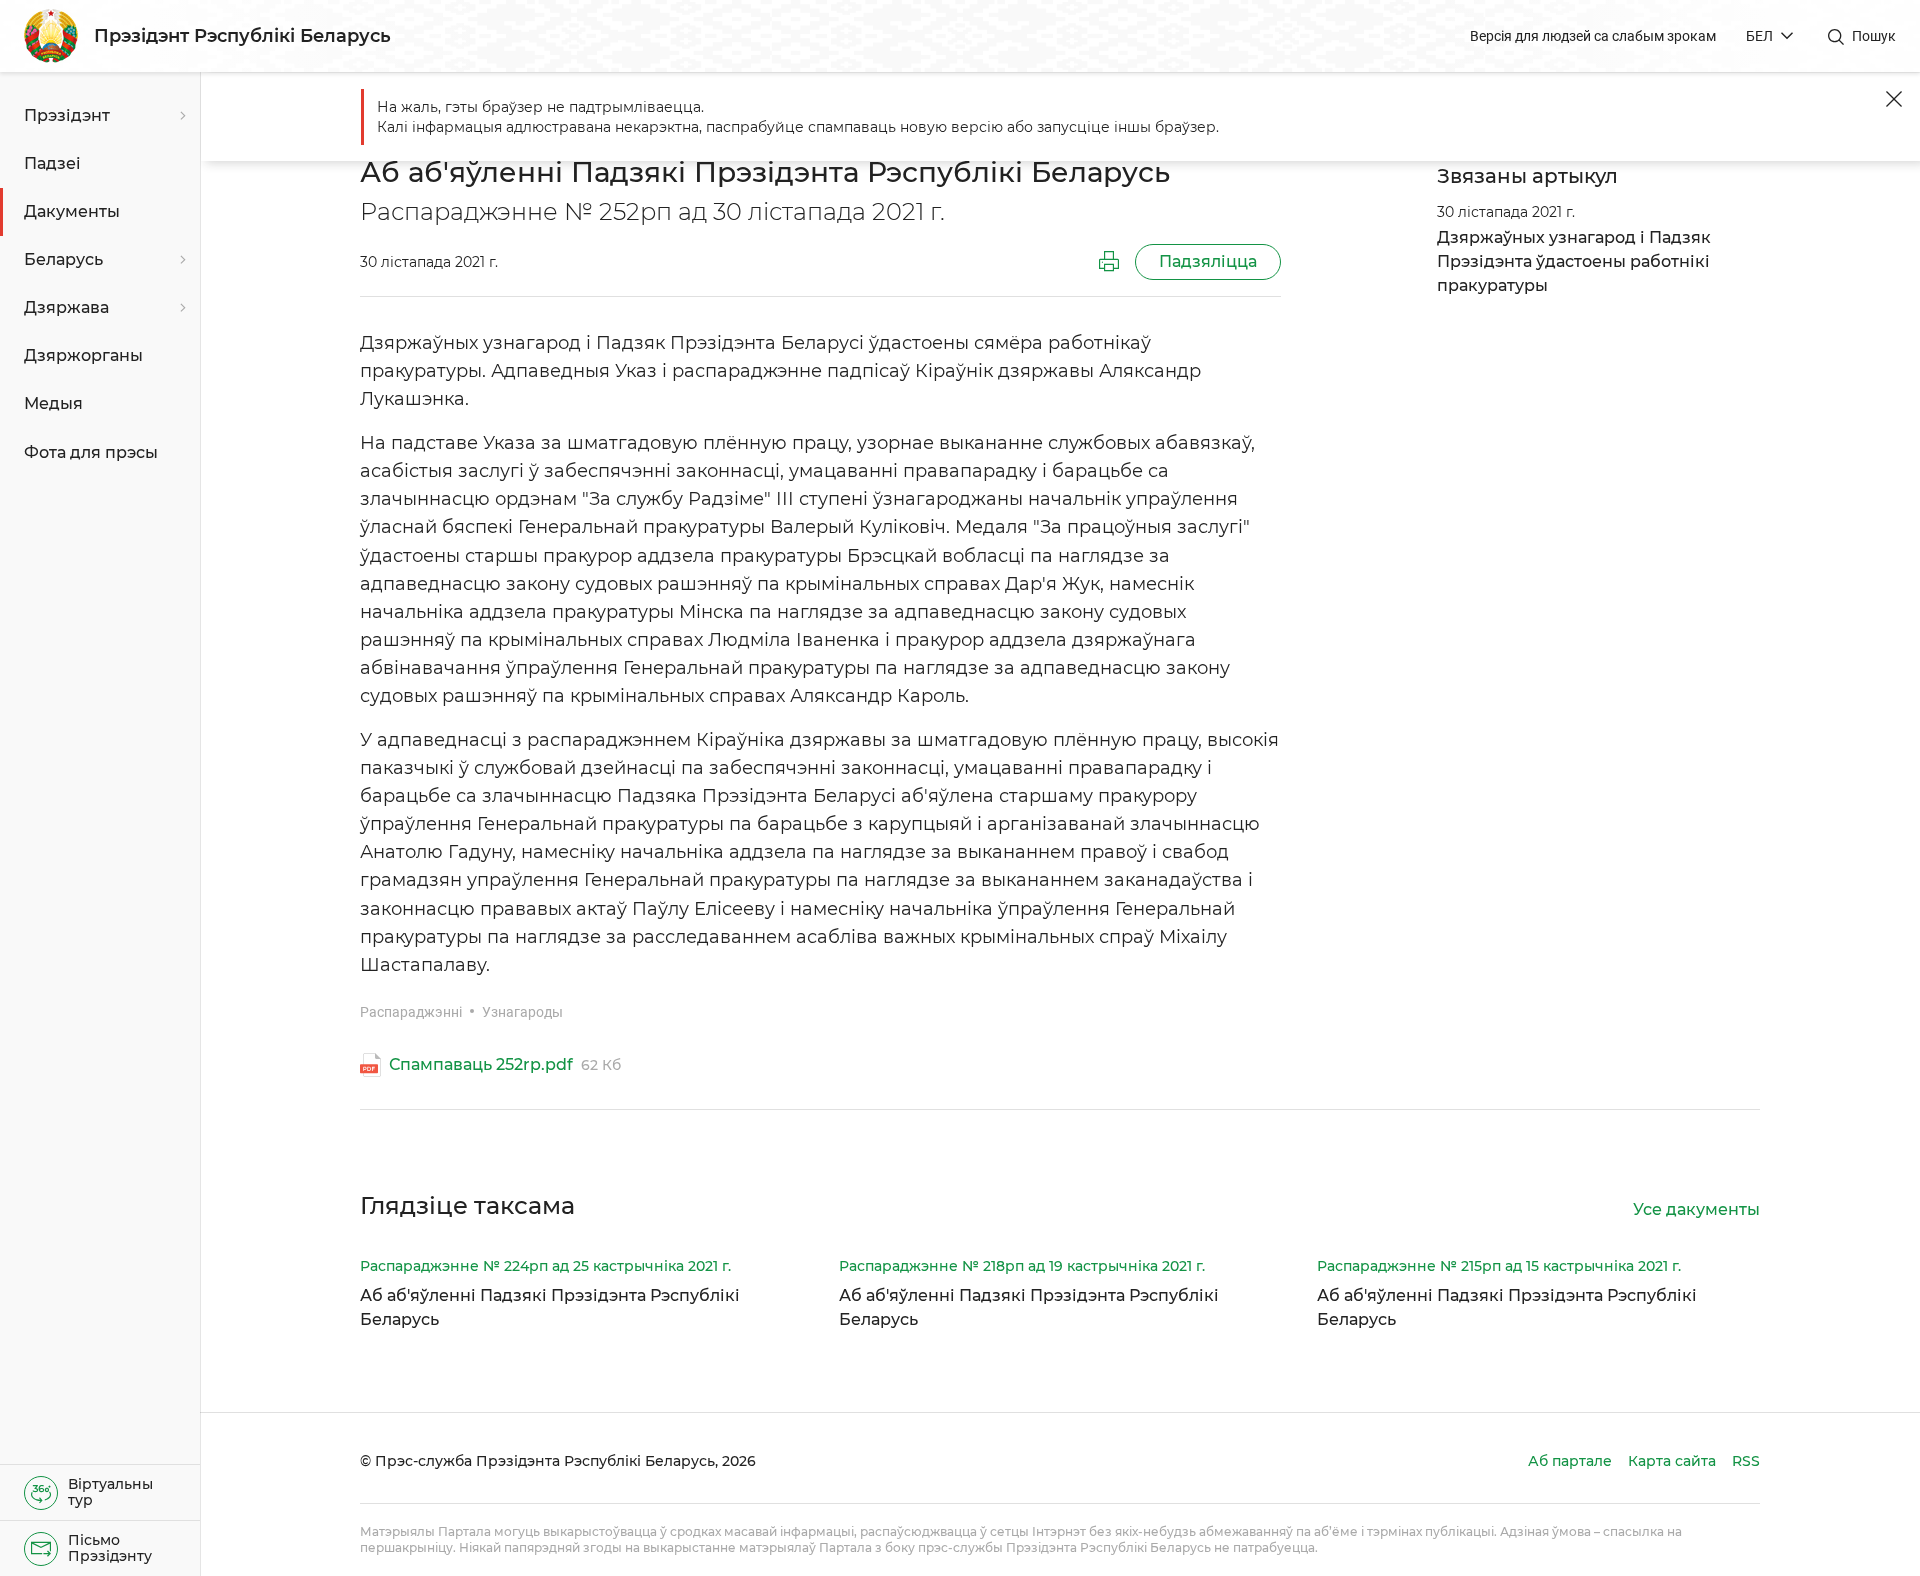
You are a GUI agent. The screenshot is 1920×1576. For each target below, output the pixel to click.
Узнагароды (522, 1012)
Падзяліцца (1208, 261)
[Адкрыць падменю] (180, 116)
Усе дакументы (1696, 1209)
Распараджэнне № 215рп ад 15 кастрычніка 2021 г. (1499, 1266)
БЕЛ (1759, 36)
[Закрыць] (1894, 99)
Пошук (1874, 36)
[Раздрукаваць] (1109, 262)
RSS (1746, 1461)
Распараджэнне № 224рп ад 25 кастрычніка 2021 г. (545, 1266)
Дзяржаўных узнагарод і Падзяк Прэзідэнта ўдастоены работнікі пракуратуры (1574, 261)
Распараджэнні (411, 1012)
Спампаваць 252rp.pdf (481, 1064)
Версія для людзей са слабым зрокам (1593, 36)
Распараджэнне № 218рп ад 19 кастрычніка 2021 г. (1022, 1266)
